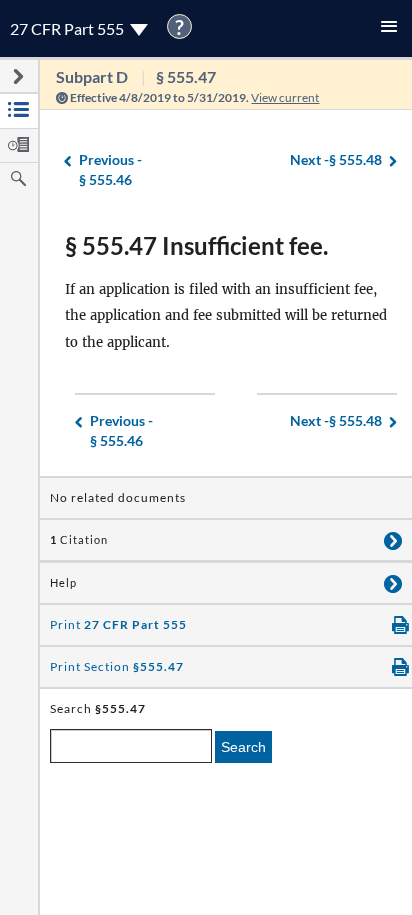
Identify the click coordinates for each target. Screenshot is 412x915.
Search (243, 747)
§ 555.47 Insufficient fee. (196, 245)
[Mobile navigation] (389, 28)
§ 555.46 (110, 170)
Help (63, 583)
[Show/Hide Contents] (393, 540)
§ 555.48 (336, 159)
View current (285, 97)
